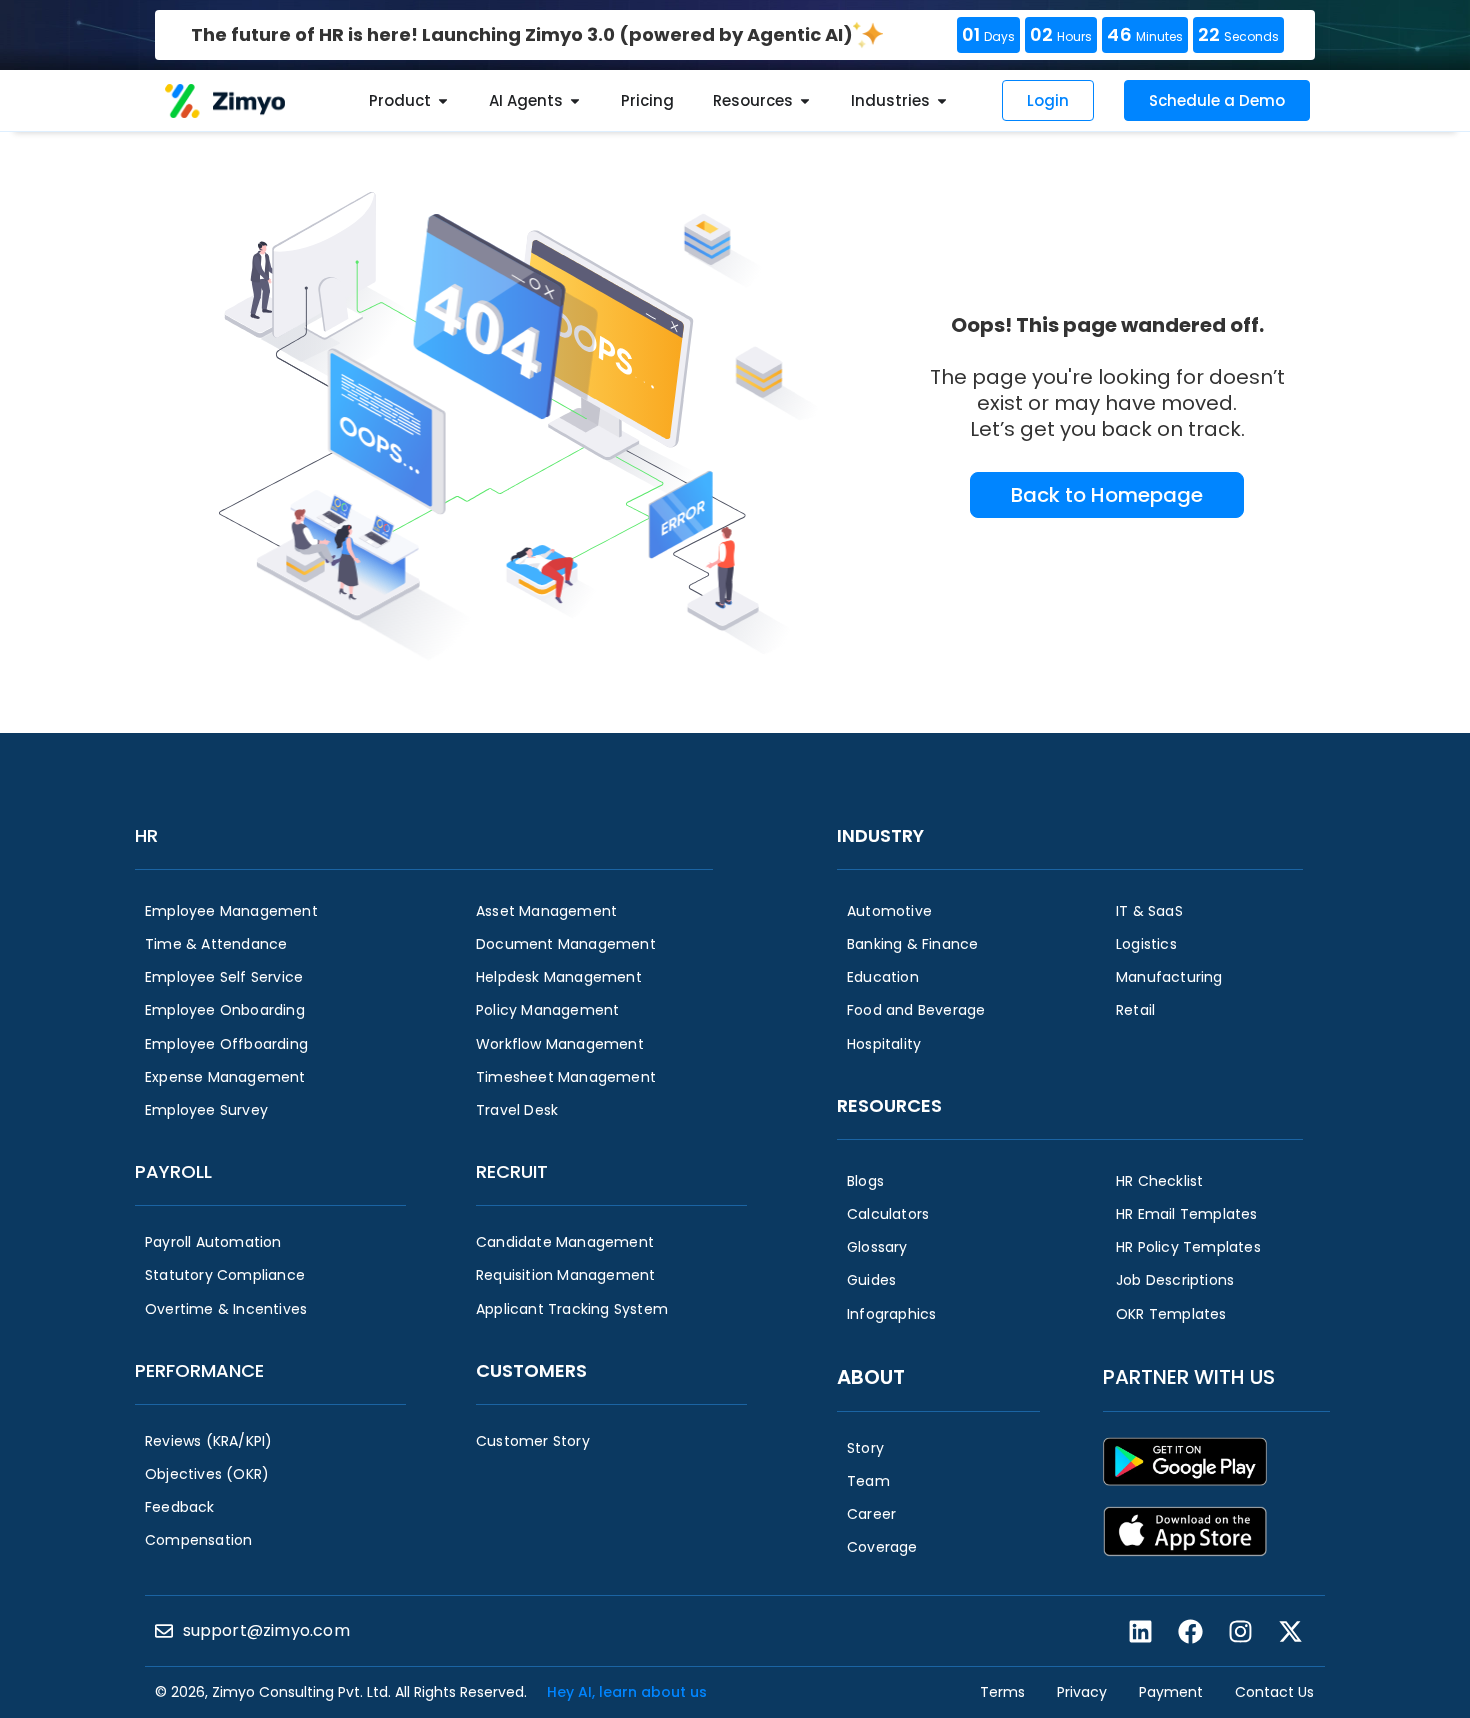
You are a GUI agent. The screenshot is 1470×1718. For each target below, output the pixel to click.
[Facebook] (1190, 1631)
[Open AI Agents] (575, 101)
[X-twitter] (1290, 1631)
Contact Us (1274, 1692)
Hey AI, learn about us (627, 1692)
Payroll (173, 1171)
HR (146, 835)
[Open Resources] (805, 101)
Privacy (1082, 1692)
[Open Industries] (942, 101)
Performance (199, 1370)
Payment (1171, 1692)
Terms (1002, 1692)
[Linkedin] (1140, 1631)
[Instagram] (1240, 1631)
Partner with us (1189, 1377)
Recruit (512, 1171)
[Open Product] (443, 101)
